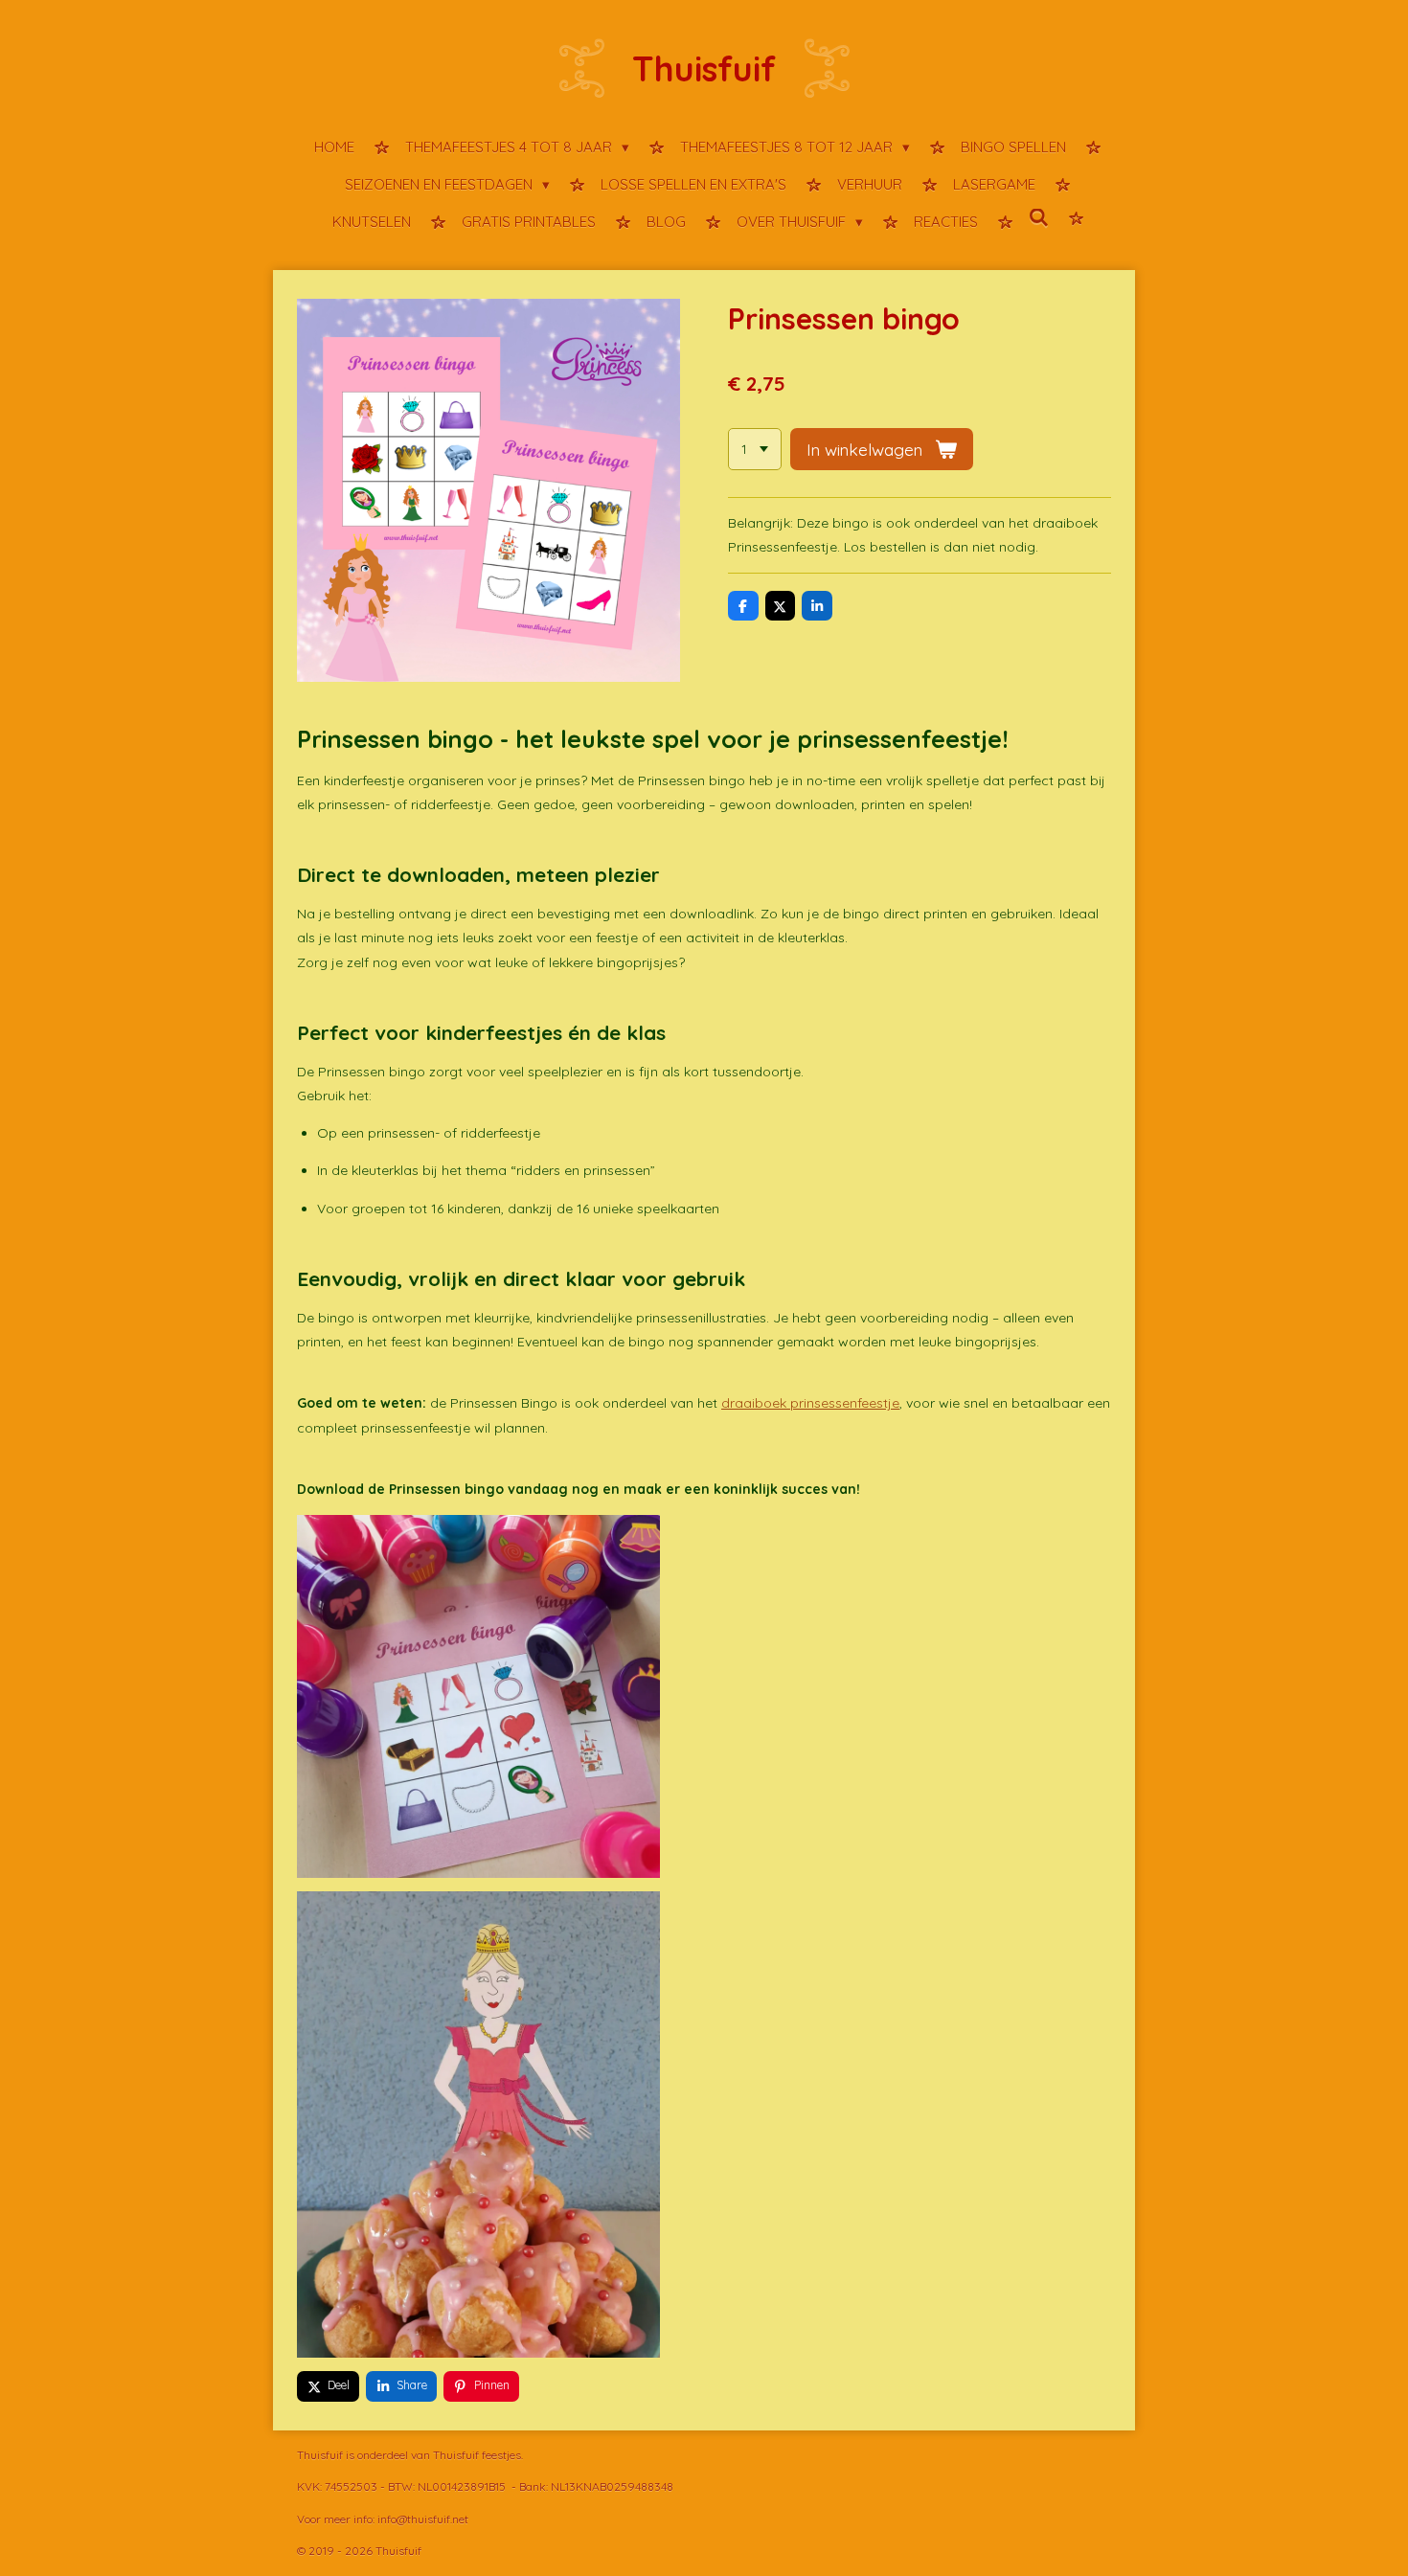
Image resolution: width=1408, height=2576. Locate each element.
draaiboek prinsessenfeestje (810, 1403)
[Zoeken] (1039, 219)
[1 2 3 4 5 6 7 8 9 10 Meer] (755, 449)
